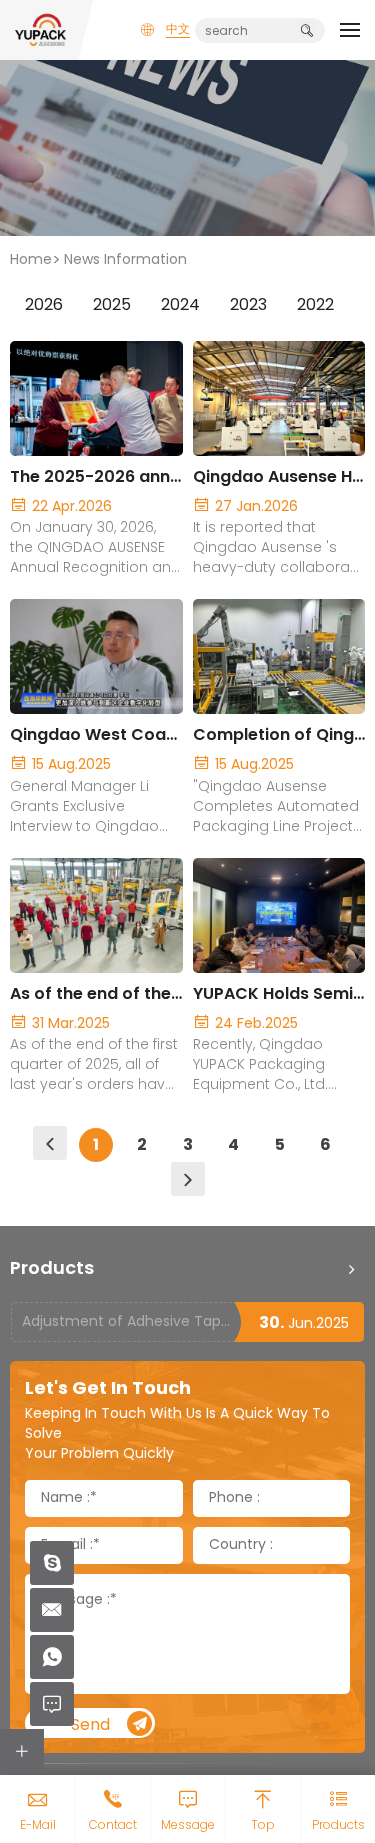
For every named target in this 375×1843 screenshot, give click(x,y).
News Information (125, 260)
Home (31, 260)
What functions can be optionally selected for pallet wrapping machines (127, 1329)
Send (90, 1725)
